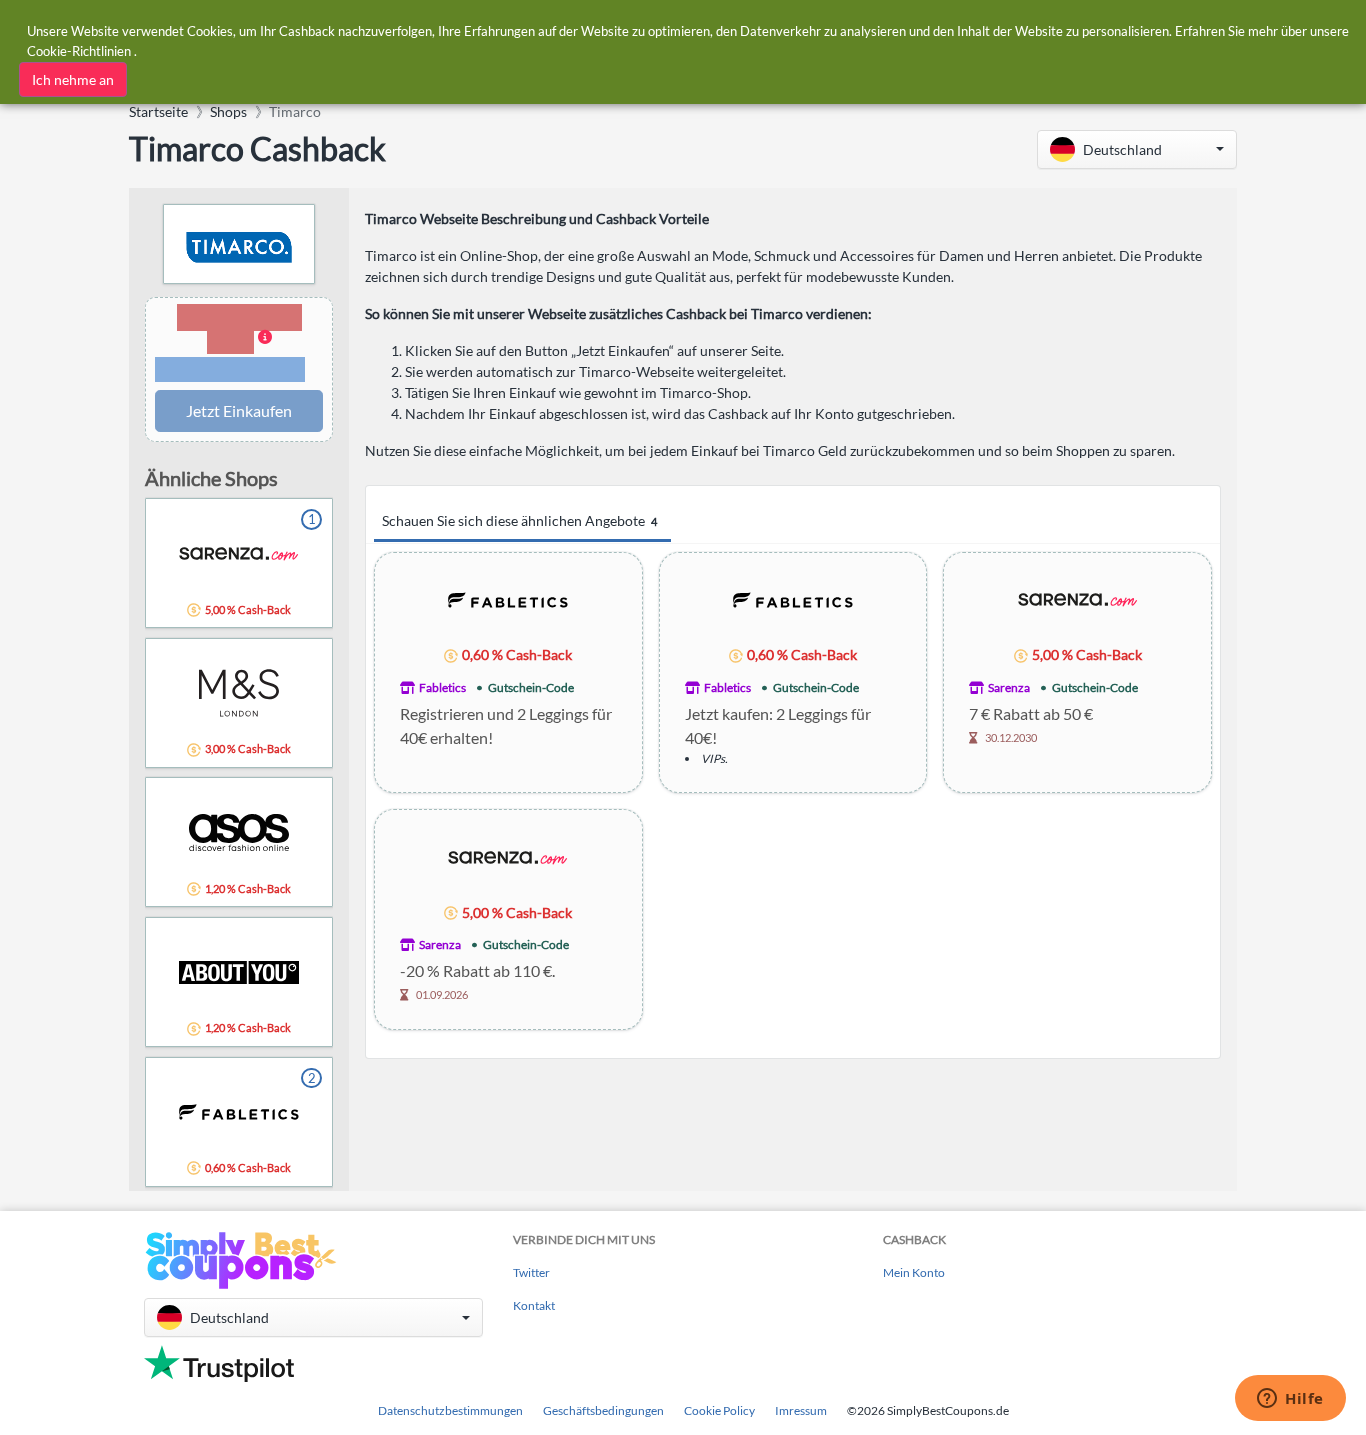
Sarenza (1009, 687)
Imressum (801, 1410)
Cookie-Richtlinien (79, 51)
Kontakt (534, 1305)
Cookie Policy (719, 1410)
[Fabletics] (508, 598)
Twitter (531, 1272)
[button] (1137, 149)
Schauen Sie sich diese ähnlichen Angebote (519, 520)
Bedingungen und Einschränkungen (230, 370)
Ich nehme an (73, 79)
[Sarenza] (1078, 598)
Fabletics (442, 687)
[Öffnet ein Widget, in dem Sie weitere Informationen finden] (1290, 1400)
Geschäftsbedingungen (603, 1410)
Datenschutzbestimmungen (450, 1410)
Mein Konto (914, 1272)
